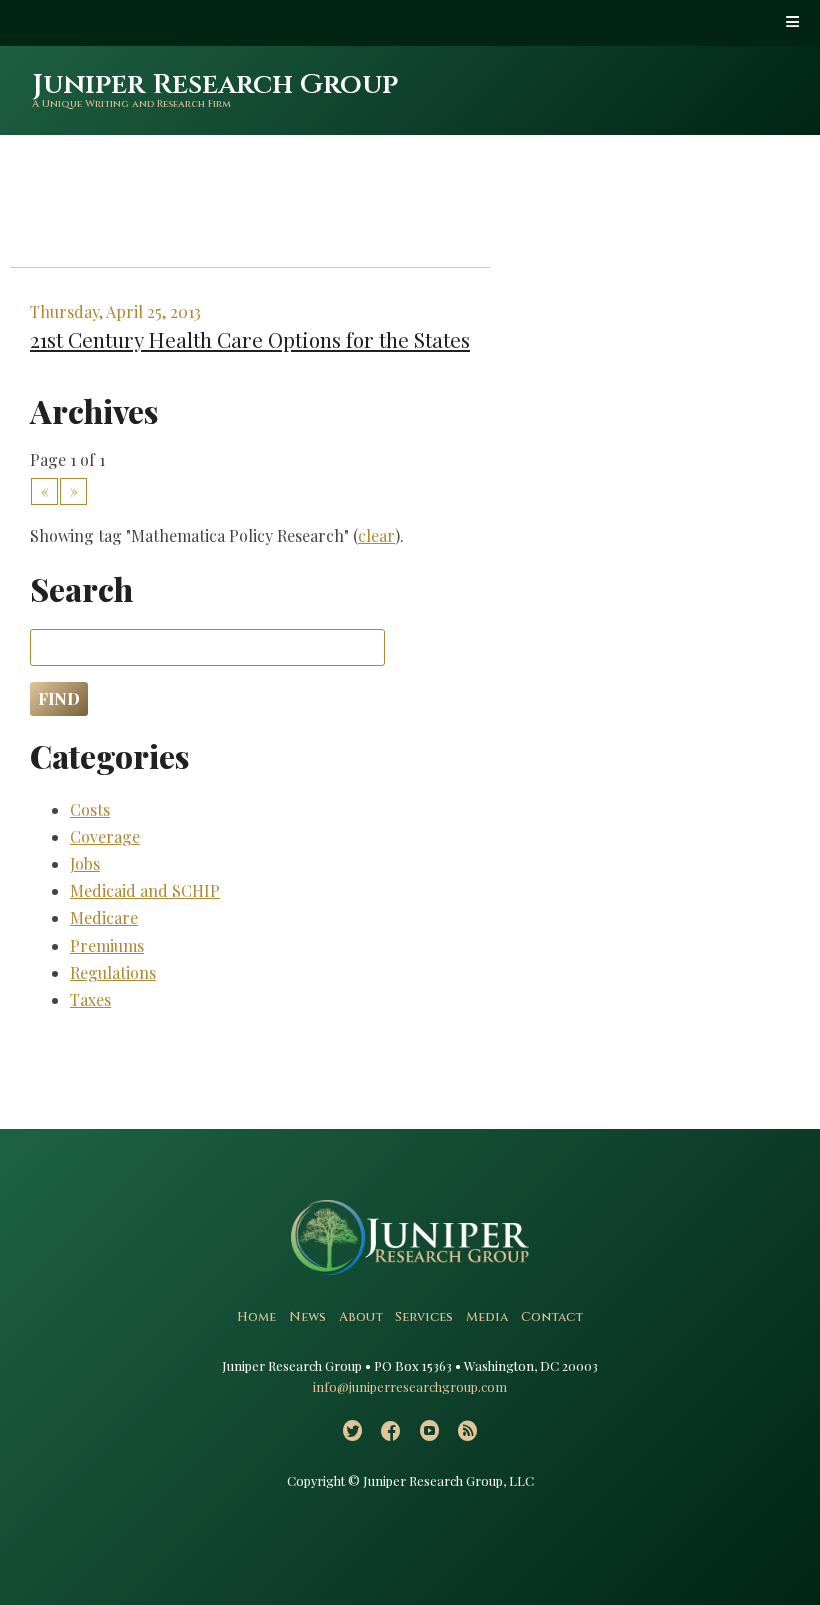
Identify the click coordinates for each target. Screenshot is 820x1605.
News (307, 1317)
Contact (552, 1317)
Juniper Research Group (215, 84)
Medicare (104, 917)
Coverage (105, 836)
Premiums (107, 945)
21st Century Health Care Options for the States (250, 339)
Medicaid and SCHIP (145, 890)
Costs (90, 809)
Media (487, 1317)
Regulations (113, 972)
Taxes (90, 999)
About (361, 1317)
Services (424, 1317)
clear (376, 535)
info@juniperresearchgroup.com (410, 1386)
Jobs (85, 863)
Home (256, 1317)
